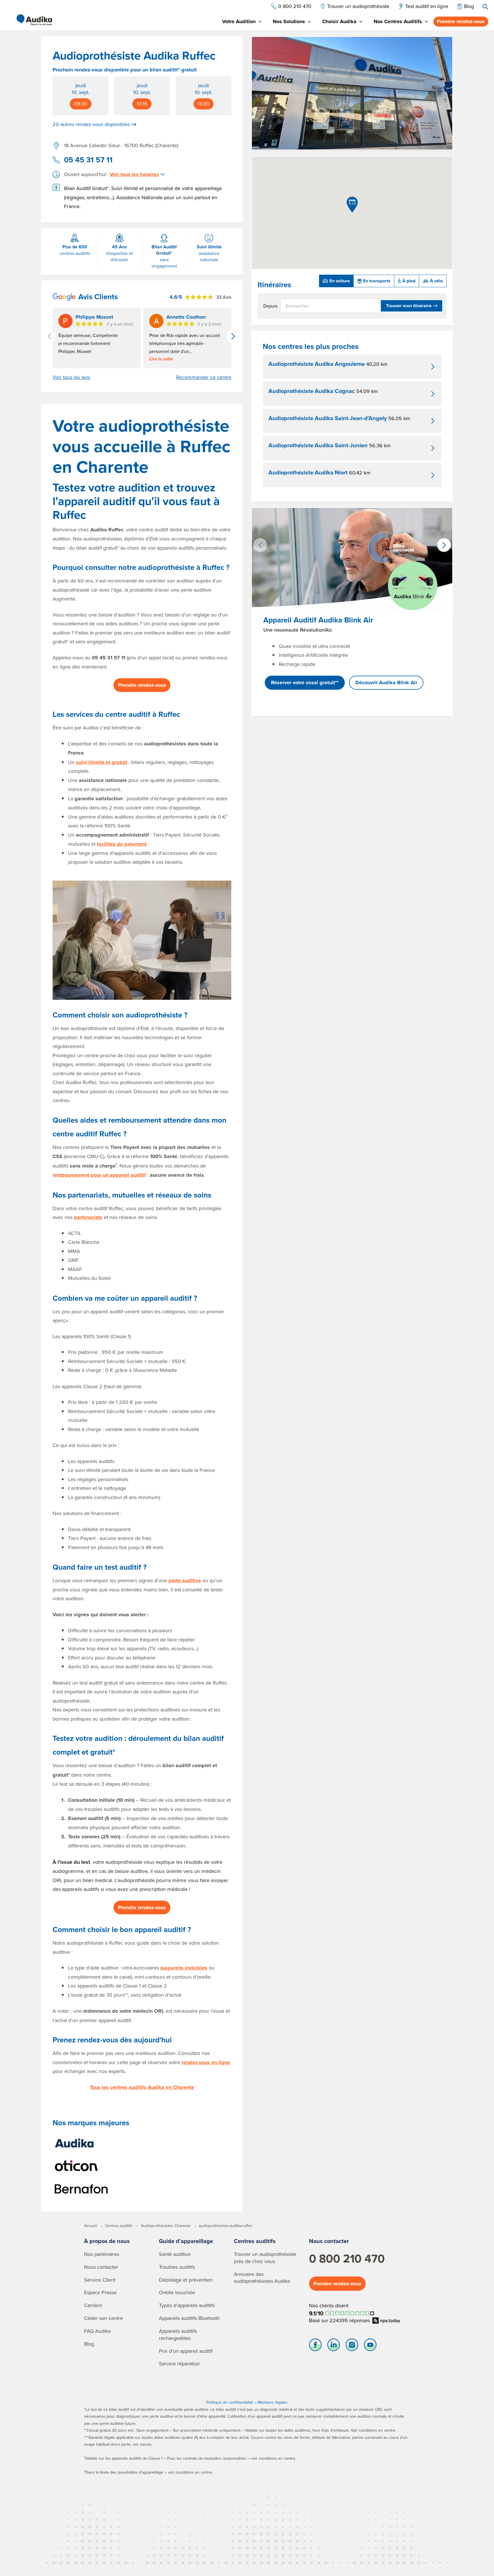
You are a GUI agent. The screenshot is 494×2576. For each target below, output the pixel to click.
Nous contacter (101, 2267)
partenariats (88, 1217)
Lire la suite (161, 359)
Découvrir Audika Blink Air (386, 683)
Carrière (93, 2305)
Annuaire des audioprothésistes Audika (262, 2278)
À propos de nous (107, 2241)
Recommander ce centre (204, 377)
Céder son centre (103, 2318)
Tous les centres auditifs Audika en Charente (142, 2087)
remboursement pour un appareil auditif (99, 1175)
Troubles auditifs (177, 2267)
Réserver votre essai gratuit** (305, 683)
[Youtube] (370, 2346)
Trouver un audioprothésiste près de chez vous (265, 2258)
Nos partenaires (102, 2254)
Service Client (100, 2280)
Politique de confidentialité (230, 2402)
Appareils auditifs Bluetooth (189, 2318)
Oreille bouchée (177, 2292)
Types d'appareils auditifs (187, 2305)
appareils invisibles (184, 1968)
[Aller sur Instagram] (352, 2346)
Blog (89, 2344)
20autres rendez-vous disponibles (91, 124)
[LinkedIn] (334, 2346)
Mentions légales (273, 2402)
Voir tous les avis (71, 377)
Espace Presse (100, 2292)
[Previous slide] (49, 336)
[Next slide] (233, 336)
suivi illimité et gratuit (102, 762)
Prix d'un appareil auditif (186, 2351)
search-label (485, 7)
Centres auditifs (255, 2241)
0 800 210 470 (347, 2258)
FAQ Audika (97, 2331)
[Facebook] (315, 2346)
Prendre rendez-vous (461, 21)
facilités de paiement (122, 844)
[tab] (242, 22)
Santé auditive (175, 2254)
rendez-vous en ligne (206, 2062)
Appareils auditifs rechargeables (178, 2334)
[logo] (34, 20)
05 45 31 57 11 (88, 160)
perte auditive (185, 1581)
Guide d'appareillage (186, 2241)
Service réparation (179, 2364)
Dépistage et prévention (186, 2280)
